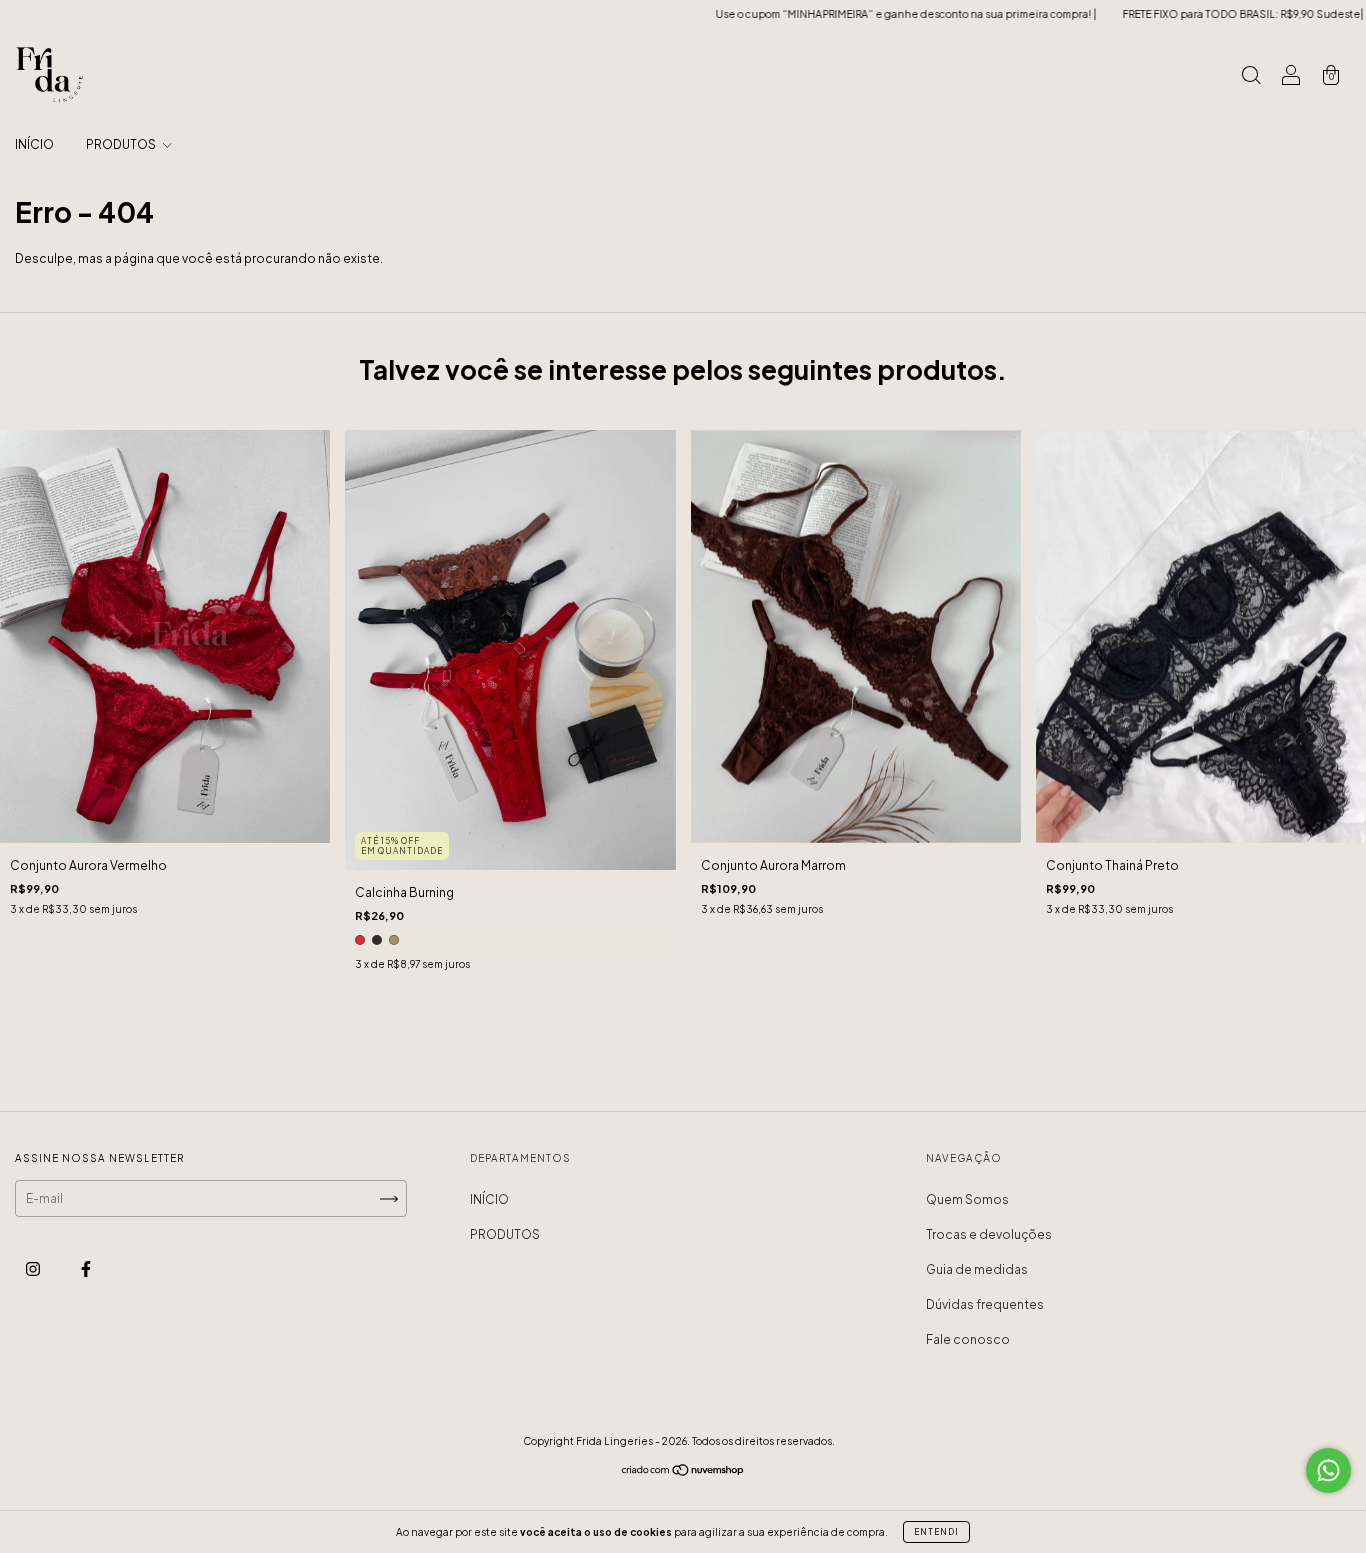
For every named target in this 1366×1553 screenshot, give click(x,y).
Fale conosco (968, 1339)
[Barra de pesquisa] (1251, 77)
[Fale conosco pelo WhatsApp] (1328, 1470)
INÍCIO (34, 144)
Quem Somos (967, 1199)
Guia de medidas (977, 1269)
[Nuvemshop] (683, 1472)
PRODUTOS (122, 144)
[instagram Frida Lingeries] (34, 1269)
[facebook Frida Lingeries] (86, 1269)
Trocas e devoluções (989, 1234)
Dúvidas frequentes (985, 1304)
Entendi (936, 1532)
